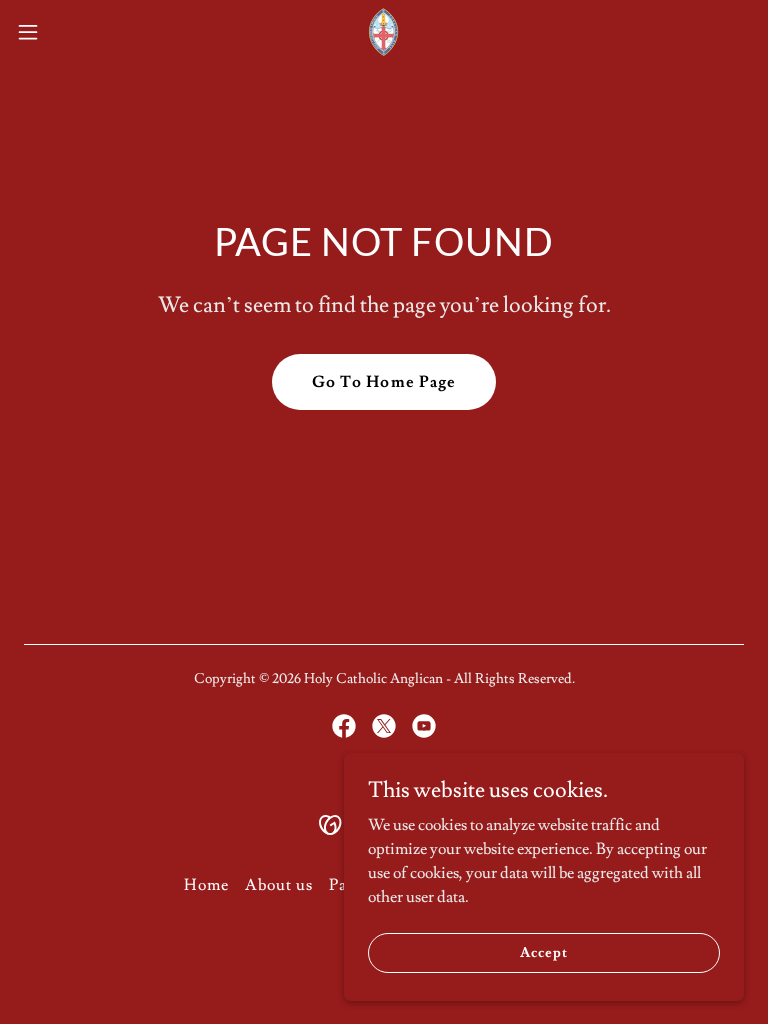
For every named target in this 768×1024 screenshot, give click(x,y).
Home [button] (206, 885)
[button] (64, 32)
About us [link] (279, 885)
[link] (383, 32)
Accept (543, 952)
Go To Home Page (383, 382)
